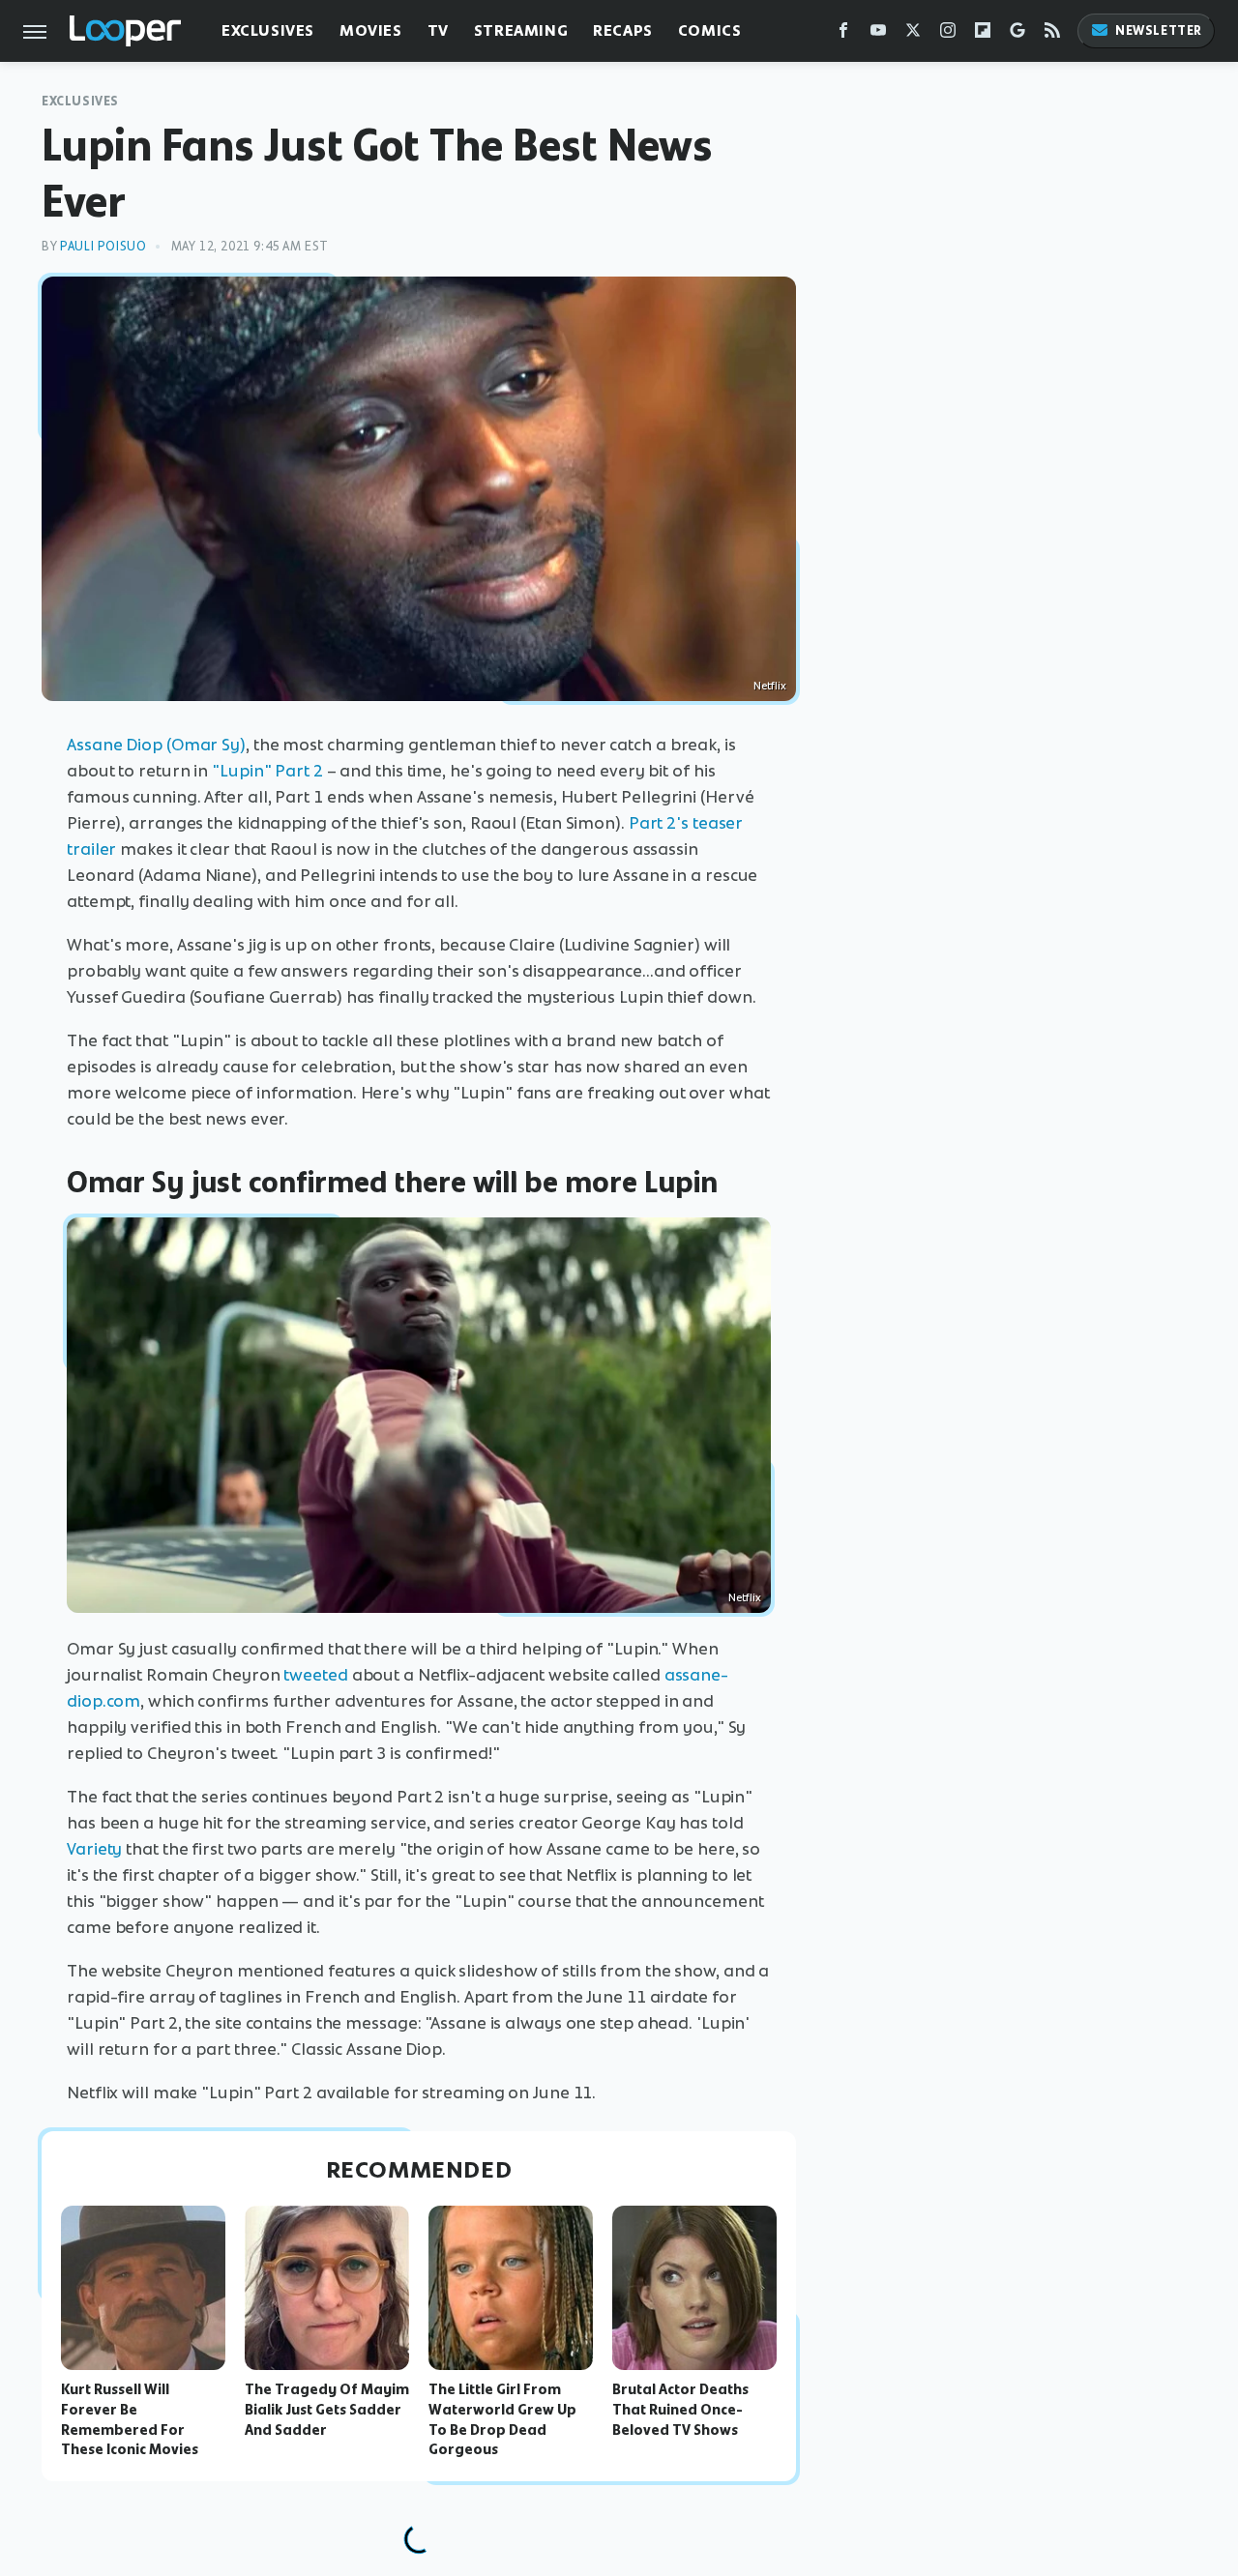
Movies (371, 30)
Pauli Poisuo (103, 246)
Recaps (623, 30)
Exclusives (268, 30)
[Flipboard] (983, 34)
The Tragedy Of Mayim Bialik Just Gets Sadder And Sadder (327, 2410)
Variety (94, 1849)
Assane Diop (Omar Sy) (156, 745)
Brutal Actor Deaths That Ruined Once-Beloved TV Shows (680, 2410)
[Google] (1017, 34)
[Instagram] (948, 34)
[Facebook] (843, 34)
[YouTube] (878, 34)
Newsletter (1159, 30)
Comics (710, 30)
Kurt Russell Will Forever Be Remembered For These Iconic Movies (130, 2419)
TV (438, 30)
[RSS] (1052, 34)
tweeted (315, 1675)
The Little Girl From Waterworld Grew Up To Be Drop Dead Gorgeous (502, 2419)
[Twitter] (913, 34)
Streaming (521, 30)
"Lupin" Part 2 (267, 771)
